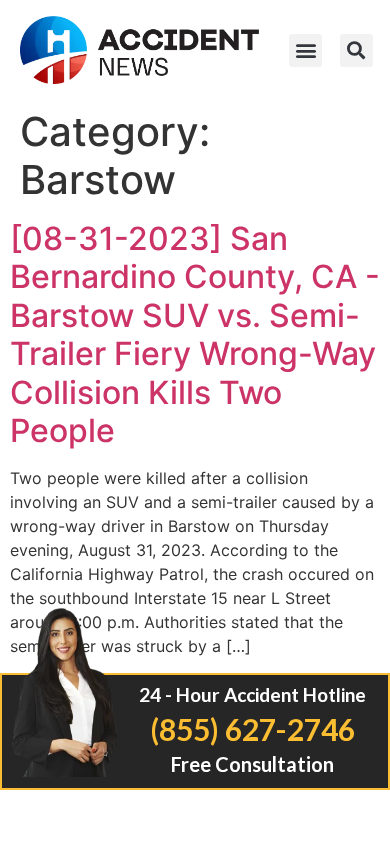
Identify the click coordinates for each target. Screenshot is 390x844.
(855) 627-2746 (252, 729)
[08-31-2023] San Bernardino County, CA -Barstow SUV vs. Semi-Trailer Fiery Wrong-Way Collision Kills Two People (195, 334)
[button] (305, 50)
